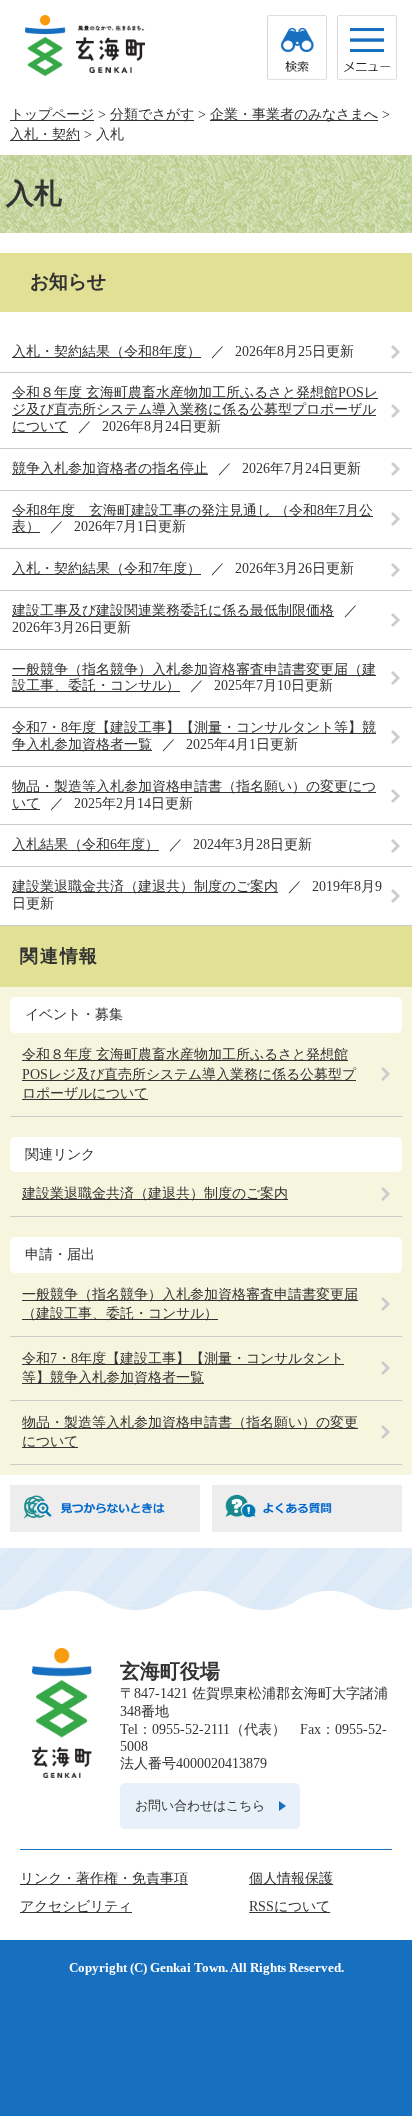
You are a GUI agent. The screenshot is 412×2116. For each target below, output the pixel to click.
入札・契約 (45, 134)
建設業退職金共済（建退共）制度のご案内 (145, 886)
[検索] (297, 47)
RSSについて (289, 1906)
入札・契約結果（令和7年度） (106, 568)
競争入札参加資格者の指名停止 (110, 468)
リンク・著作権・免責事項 (104, 1878)
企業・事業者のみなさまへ (294, 114)
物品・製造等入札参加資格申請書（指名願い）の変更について (190, 1432)
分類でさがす (152, 114)
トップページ (52, 114)
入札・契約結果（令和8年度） (106, 351)
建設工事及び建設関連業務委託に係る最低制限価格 (173, 610)
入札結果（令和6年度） (85, 844)
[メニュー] (367, 47)
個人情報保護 (291, 1878)
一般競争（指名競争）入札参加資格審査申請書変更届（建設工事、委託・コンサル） (190, 1304)
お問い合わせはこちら (200, 1805)
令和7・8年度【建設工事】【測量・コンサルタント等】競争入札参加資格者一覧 (183, 1368)
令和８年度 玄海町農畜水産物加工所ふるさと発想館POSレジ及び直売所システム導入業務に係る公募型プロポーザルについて (195, 409)
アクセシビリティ (76, 1906)
